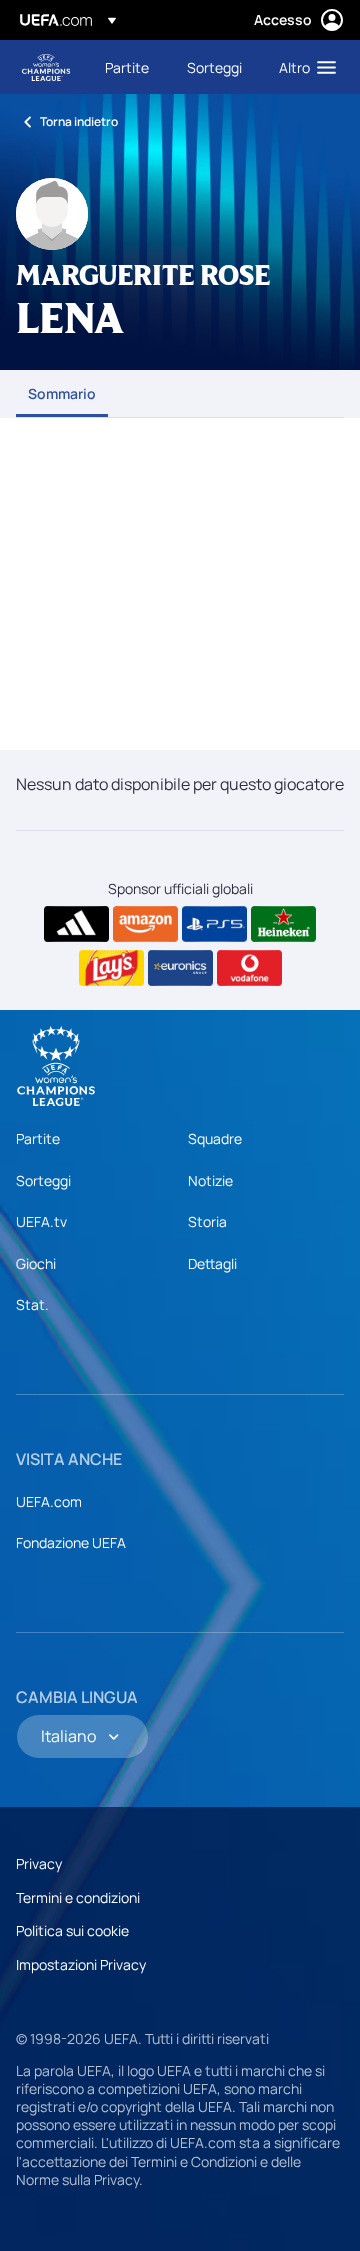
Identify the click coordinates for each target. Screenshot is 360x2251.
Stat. (32, 1304)
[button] (303, 67)
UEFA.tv (41, 1221)
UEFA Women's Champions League (46, 67)
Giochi (36, 1263)
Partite (38, 1138)
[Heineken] (283, 924)
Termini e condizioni (78, 1897)
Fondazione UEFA (71, 1542)
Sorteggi (43, 1180)
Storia (207, 1221)
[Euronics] (180, 968)
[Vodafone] (249, 968)
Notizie (210, 1180)
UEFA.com (49, 1501)
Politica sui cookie (72, 1930)
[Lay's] (111, 968)
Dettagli (212, 1263)
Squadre (215, 1138)
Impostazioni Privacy (81, 1964)
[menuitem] (129, 67)
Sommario (62, 393)
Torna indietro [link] (79, 121)
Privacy (39, 1863)
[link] (127, 67)
